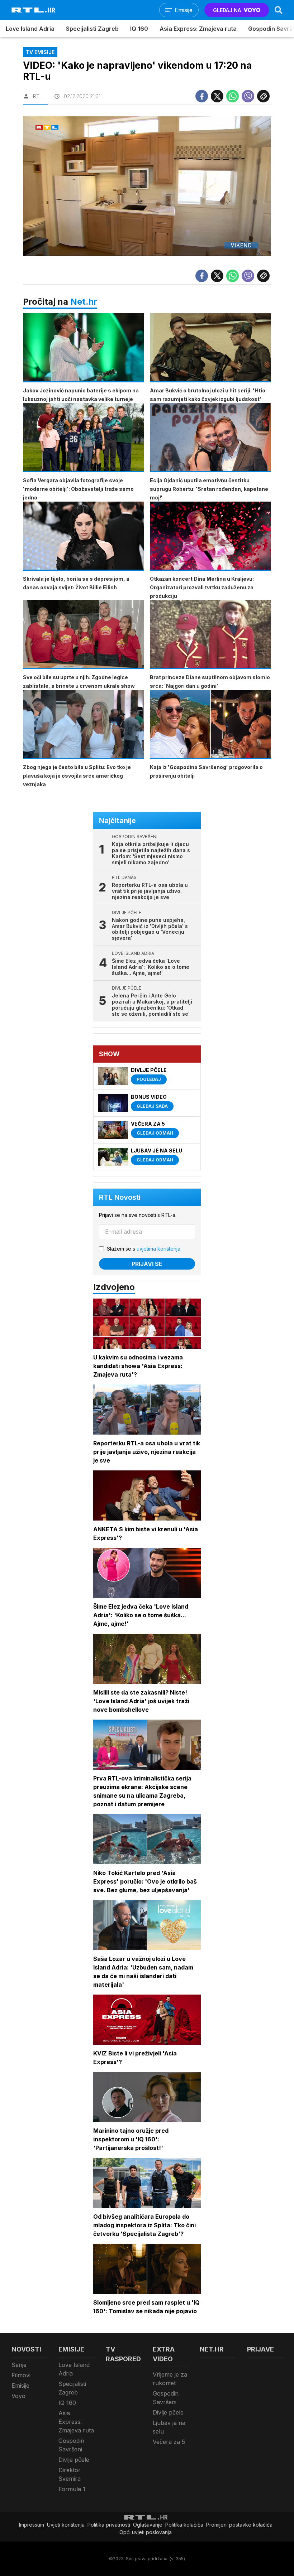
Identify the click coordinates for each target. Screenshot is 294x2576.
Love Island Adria (30, 29)
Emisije (20, 2386)
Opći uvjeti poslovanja (146, 2532)
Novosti (26, 2349)
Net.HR (212, 2349)
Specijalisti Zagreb (92, 29)
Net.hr (84, 302)
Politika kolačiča (184, 2525)
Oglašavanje (148, 2525)
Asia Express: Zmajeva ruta (198, 29)
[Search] (279, 10)
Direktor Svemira (70, 2474)
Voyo (18, 2396)
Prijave (260, 2349)
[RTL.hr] (33, 10)
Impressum (32, 2525)
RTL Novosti (120, 1197)
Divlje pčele (74, 2460)
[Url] (263, 96)
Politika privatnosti (109, 2525)
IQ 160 (139, 29)
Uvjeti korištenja (66, 2525)
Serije (19, 2365)
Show (109, 1054)
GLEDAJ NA (227, 10)
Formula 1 (72, 2489)
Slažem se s (144, 1249)
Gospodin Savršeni (71, 2445)
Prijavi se (147, 1264)
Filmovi (21, 2375)
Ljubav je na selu (169, 2427)
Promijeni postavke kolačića (239, 2525)
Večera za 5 (169, 2442)
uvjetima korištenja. (159, 1249)
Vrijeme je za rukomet (170, 2379)
